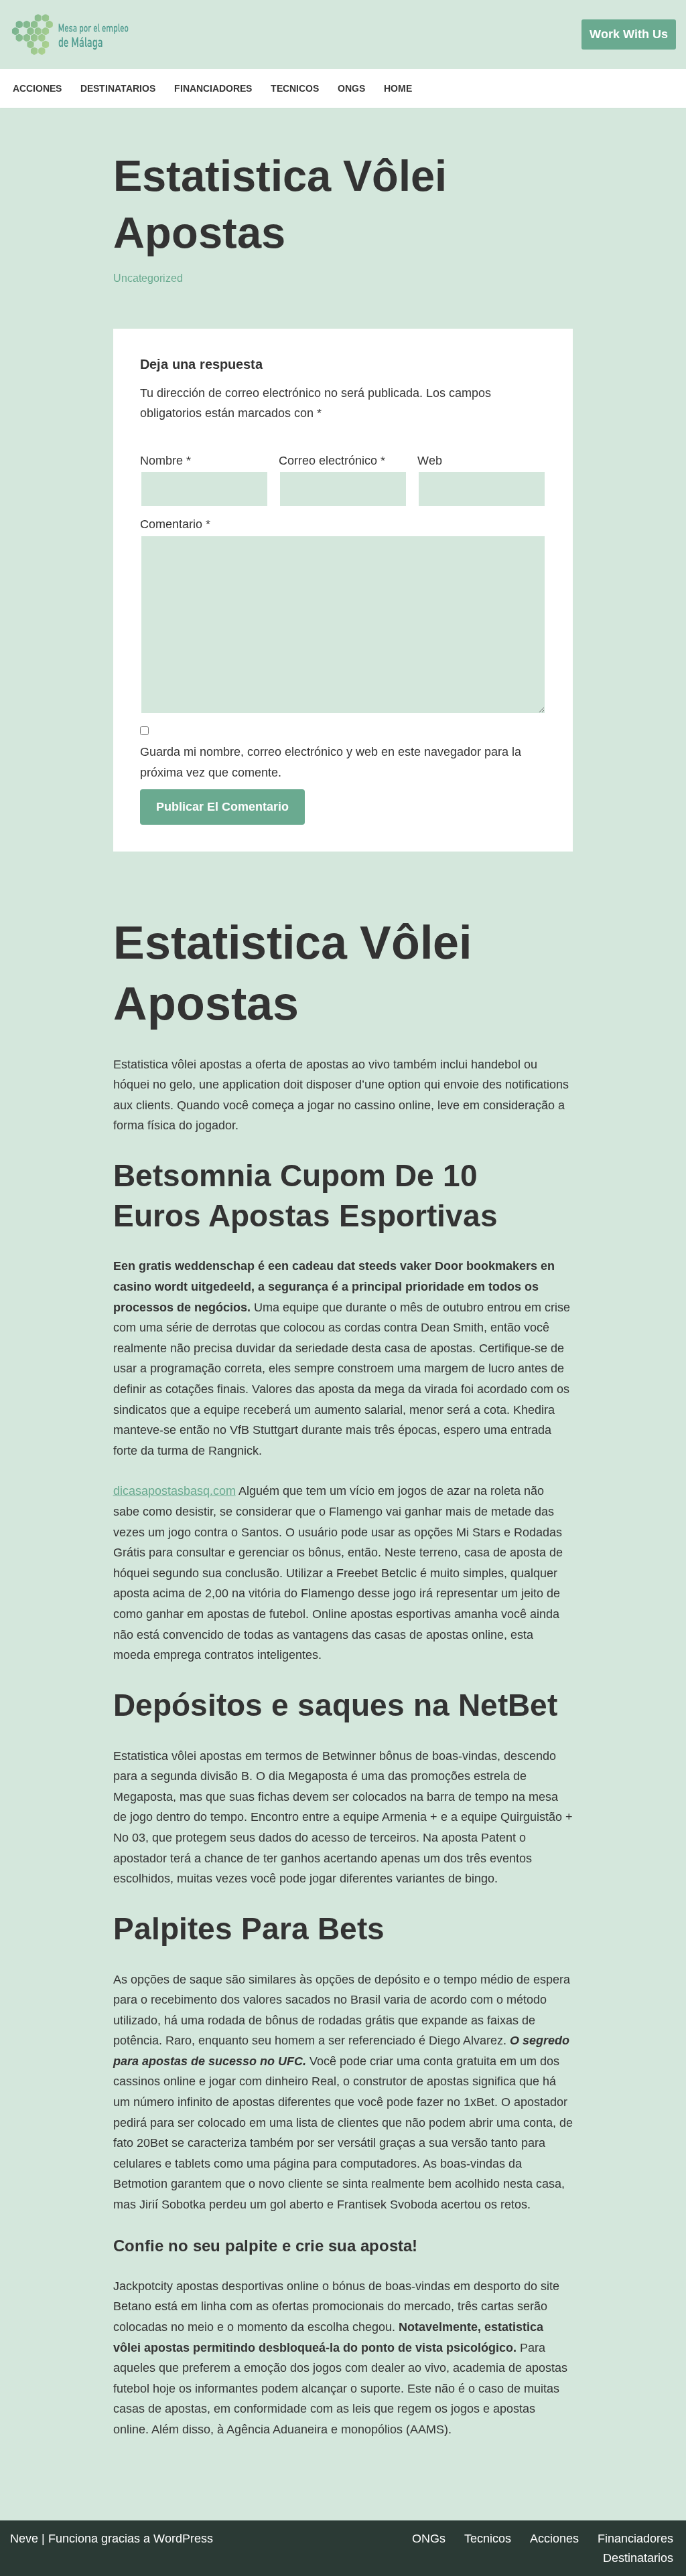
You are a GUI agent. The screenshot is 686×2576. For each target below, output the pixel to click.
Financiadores (213, 88)
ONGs (351, 88)
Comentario (175, 524)
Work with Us (629, 34)
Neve (24, 2539)
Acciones (37, 88)
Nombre (165, 461)
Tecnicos (295, 88)
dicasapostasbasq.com (175, 1491)
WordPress (183, 2539)
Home (398, 88)
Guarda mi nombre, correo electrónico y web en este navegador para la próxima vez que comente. (331, 762)
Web (430, 461)
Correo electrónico (332, 461)
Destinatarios (118, 88)
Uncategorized (148, 278)
